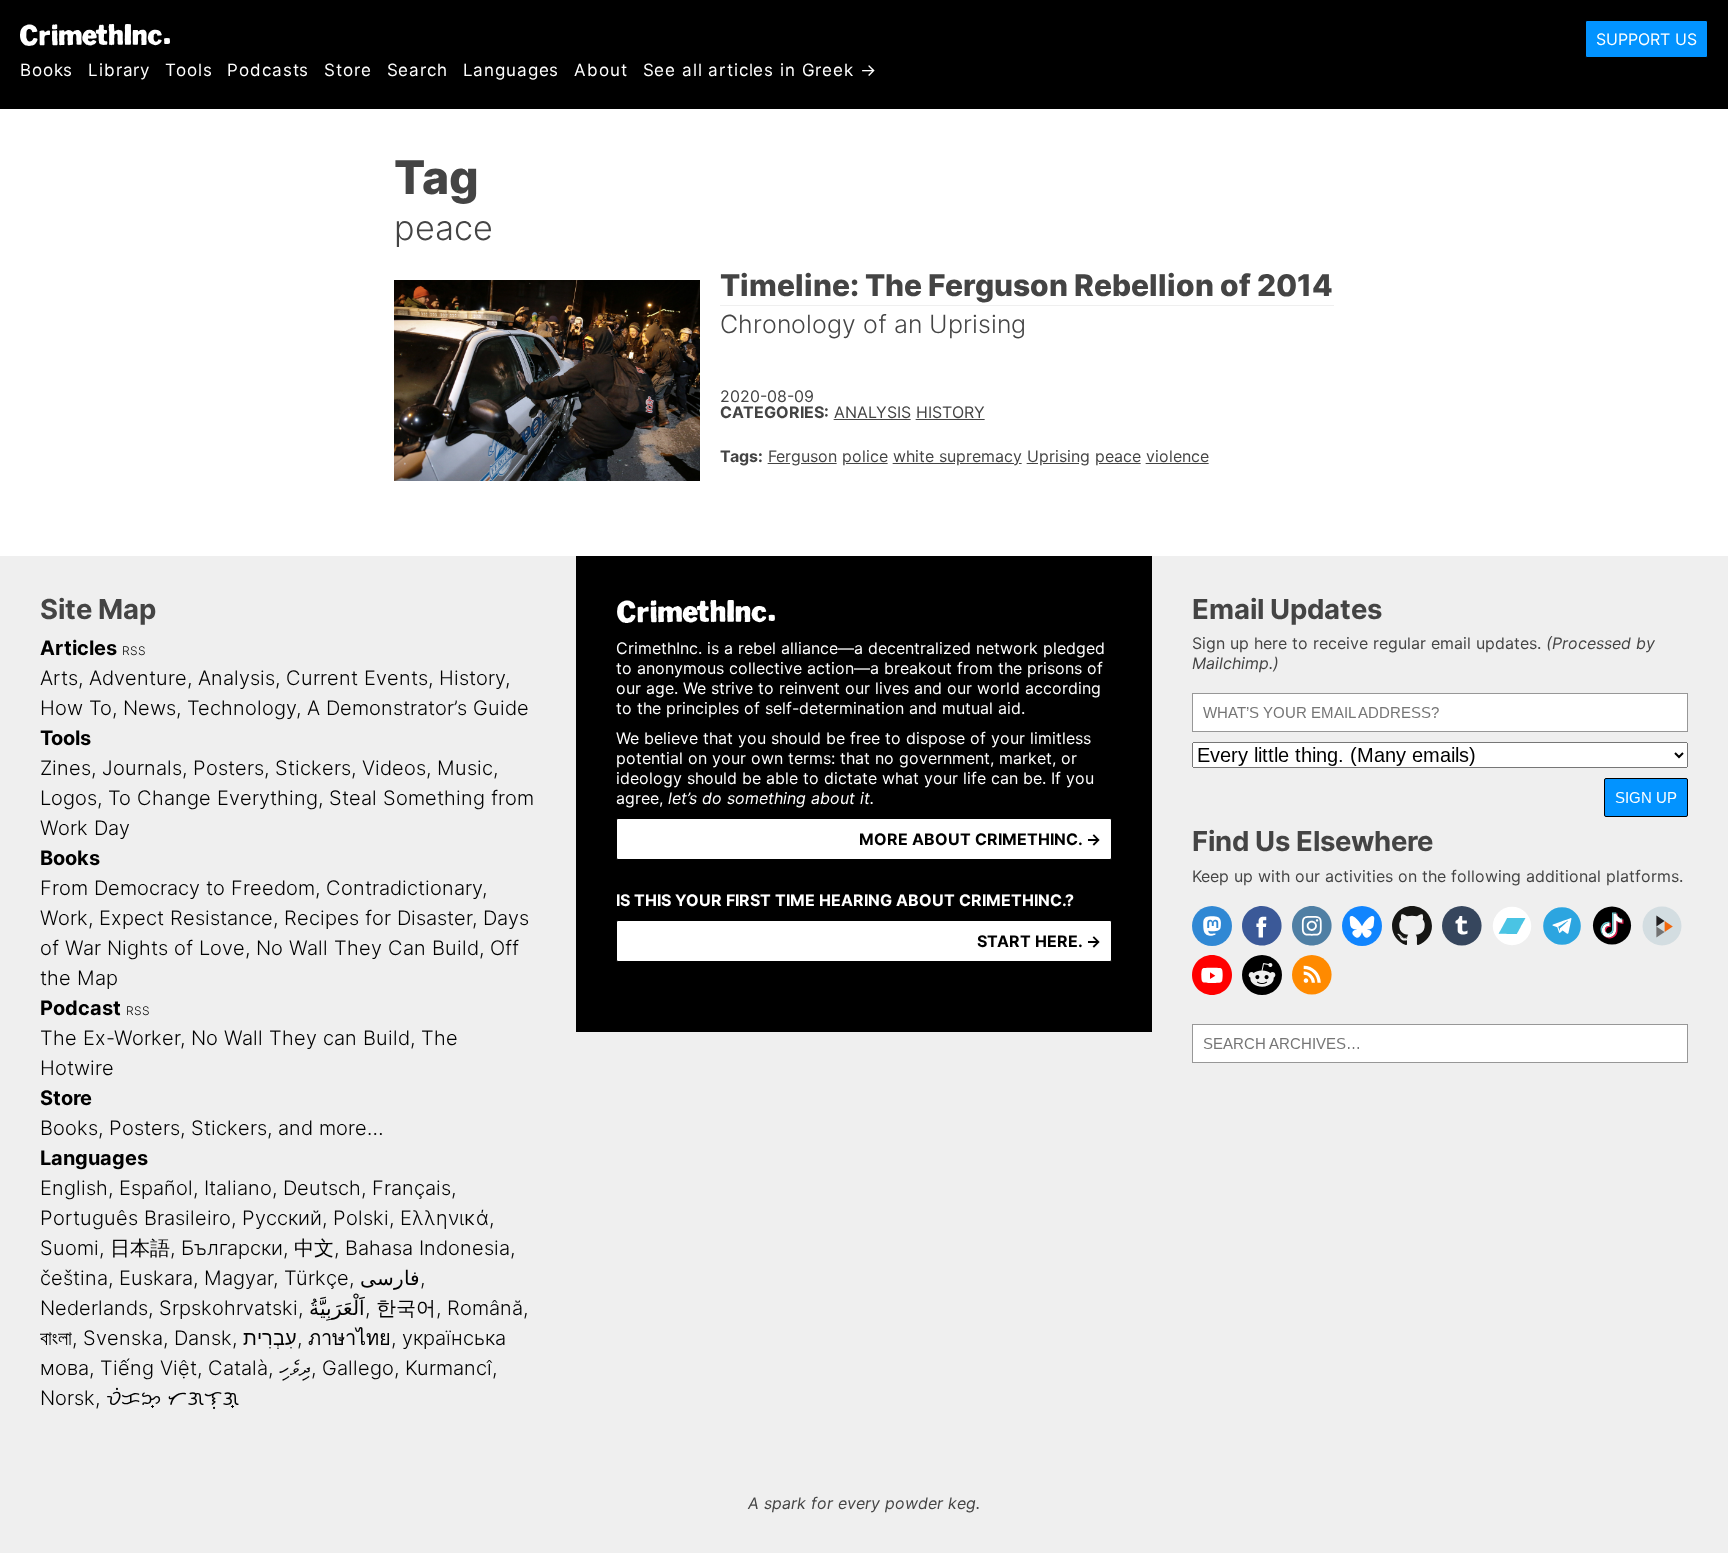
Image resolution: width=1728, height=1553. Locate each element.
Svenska (123, 1338)
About (600, 70)
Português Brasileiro (135, 1218)
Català (238, 1368)
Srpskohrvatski (228, 1308)
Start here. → (1039, 941)
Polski (361, 1218)
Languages (511, 70)
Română (485, 1308)
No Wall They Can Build (367, 948)
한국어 (406, 1308)
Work (64, 918)
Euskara (156, 1278)
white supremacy (957, 456)
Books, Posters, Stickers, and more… (212, 1128)
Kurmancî (448, 1368)
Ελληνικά (444, 1218)
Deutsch (322, 1188)
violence (1177, 456)
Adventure (138, 678)
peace (1118, 456)
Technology (241, 708)
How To (76, 708)
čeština (74, 1278)
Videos (394, 768)
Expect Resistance (186, 918)
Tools (188, 70)
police (865, 456)
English (74, 1188)
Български (232, 1248)
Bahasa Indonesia (427, 1248)
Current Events (357, 678)
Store (347, 70)
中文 (314, 1248)
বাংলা (56, 1338)
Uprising (1058, 456)
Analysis (872, 412)
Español (156, 1188)
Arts (59, 678)
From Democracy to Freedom (177, 888)
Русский (282, 1218)
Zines (65, 768)
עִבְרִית (270, 1338)
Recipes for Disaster (378, 918)
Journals (142, 768)
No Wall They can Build (300, 1038)
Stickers (313, 768)
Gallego (358, 1368)
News (149, 708)
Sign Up (1646, 797)
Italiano (238, 1188)
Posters (228, 768)
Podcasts (268, 70)
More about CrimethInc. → (980, 839)
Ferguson (802, 456)
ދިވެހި (295, 1368)
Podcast (80, 1008)
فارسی (390, 1278)
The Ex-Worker (110, 1038)
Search (417, 70)
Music (465, 768)
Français (411, 1188)
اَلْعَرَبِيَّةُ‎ (337, 1308)
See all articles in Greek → (760, 70)
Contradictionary (404, 888)
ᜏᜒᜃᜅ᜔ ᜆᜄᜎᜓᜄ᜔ (172, 1398)
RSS (134, 650)
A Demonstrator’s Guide (418, 708)
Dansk (203, 1338)
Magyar (238, 1278)
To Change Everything (213, 798)
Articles (78, 648)
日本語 (140, 1248)
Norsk (67, 1398)
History (950, 412)
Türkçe (316, 1278)
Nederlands (94, 1308)
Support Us (1646, 39)
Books (46, 70)
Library (119, 70)
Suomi (69, 1248)
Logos (68, 798)
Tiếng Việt (148, 1368)
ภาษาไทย (349, 1338)
